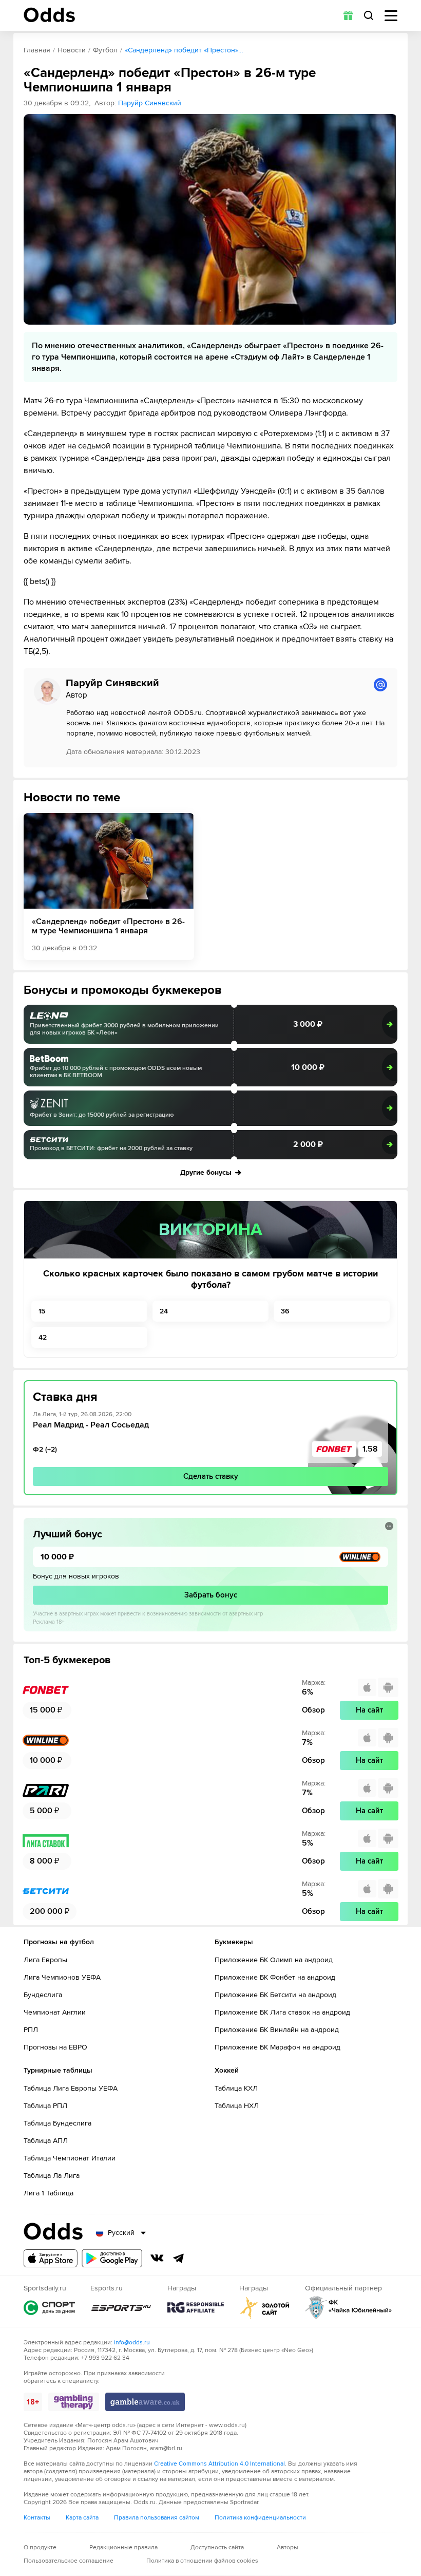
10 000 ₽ (308, 1067)
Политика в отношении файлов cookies (202, 2561)
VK (157, 2258)
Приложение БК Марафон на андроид (278, 2047)
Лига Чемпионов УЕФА (62, 1977)
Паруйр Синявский (150, 103)
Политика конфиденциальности (260, 2518)
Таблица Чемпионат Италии (70, 2158)
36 (285, 1311)
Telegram (179, 2258)
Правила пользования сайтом (157, 2518)
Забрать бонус (211, 1595)
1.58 (370, 1449)
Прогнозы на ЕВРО (55, 2047)
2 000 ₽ (308, 1144)
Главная (37, 50)
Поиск (369, 15)
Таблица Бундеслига (58, 2123)
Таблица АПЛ (46, 2141)
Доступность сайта (217, 2547)
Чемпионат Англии (55, 2012)
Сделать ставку (211, 1476)
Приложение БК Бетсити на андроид (275, 1995)
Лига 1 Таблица (49, 2193)
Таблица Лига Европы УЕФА (71, 2088)
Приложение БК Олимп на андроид (274, 1960)
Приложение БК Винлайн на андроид (277, 2030)
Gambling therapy (74, 2402)
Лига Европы (45, 1960)
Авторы (288, 2547)
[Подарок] (348, 15)
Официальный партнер (349, 2308)
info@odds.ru (132, 2343)
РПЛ (31, 2030)
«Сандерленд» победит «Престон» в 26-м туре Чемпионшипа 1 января (108, 926)
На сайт (369, 1710)
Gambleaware (145, 2402)
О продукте (40, 2547)
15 (42, 1311)
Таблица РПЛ (45, 2106)
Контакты (37, 2518)
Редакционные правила (123, 2547)
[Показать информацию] (389, 1526)
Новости (72, 50)
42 (43, 1337)
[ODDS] (49, 15)
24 (164, 1311)
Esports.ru (121, 2308)
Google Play (112, 2258)
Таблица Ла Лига (52, 2176)
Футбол (105, 50)
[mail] (380, 685)
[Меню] (391, 16)
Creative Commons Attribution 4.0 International (219, 2464)
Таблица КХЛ (236, 2088)
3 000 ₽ (308, 1024)
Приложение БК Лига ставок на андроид (282, 2012)
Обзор (313, 1710)
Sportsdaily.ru (49, 2308)
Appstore (51, 2258)
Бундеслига (43, 1995)
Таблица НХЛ (237, 2106)
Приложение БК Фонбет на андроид (275, 1977)
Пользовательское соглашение (69, 2561)
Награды (196, 2308)
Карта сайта (82, 2518)
